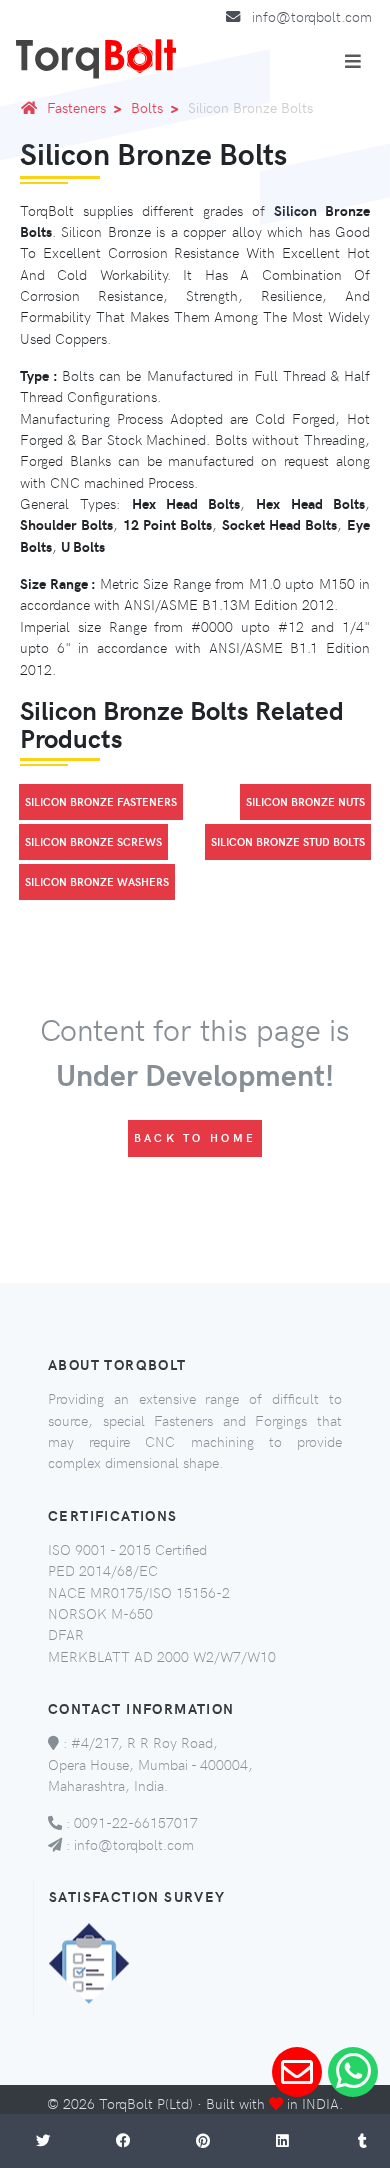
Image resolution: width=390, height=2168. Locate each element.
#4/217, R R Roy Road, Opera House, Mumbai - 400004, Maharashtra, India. (150, 1763)
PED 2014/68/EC (103, 1570)
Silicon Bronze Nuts (305, 801)
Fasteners (76, 107)
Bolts (147, 107)
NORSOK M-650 (100, 1613)
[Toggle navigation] (353, 61)
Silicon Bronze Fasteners (101, 801)
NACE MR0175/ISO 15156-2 (139, 1592)
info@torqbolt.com (312, 16)
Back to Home (195, 1137)
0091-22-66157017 (136, 1822)
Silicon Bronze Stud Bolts (288, 841)
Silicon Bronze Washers (97, 881)
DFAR (66, 1634)
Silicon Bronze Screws (93, 841)
